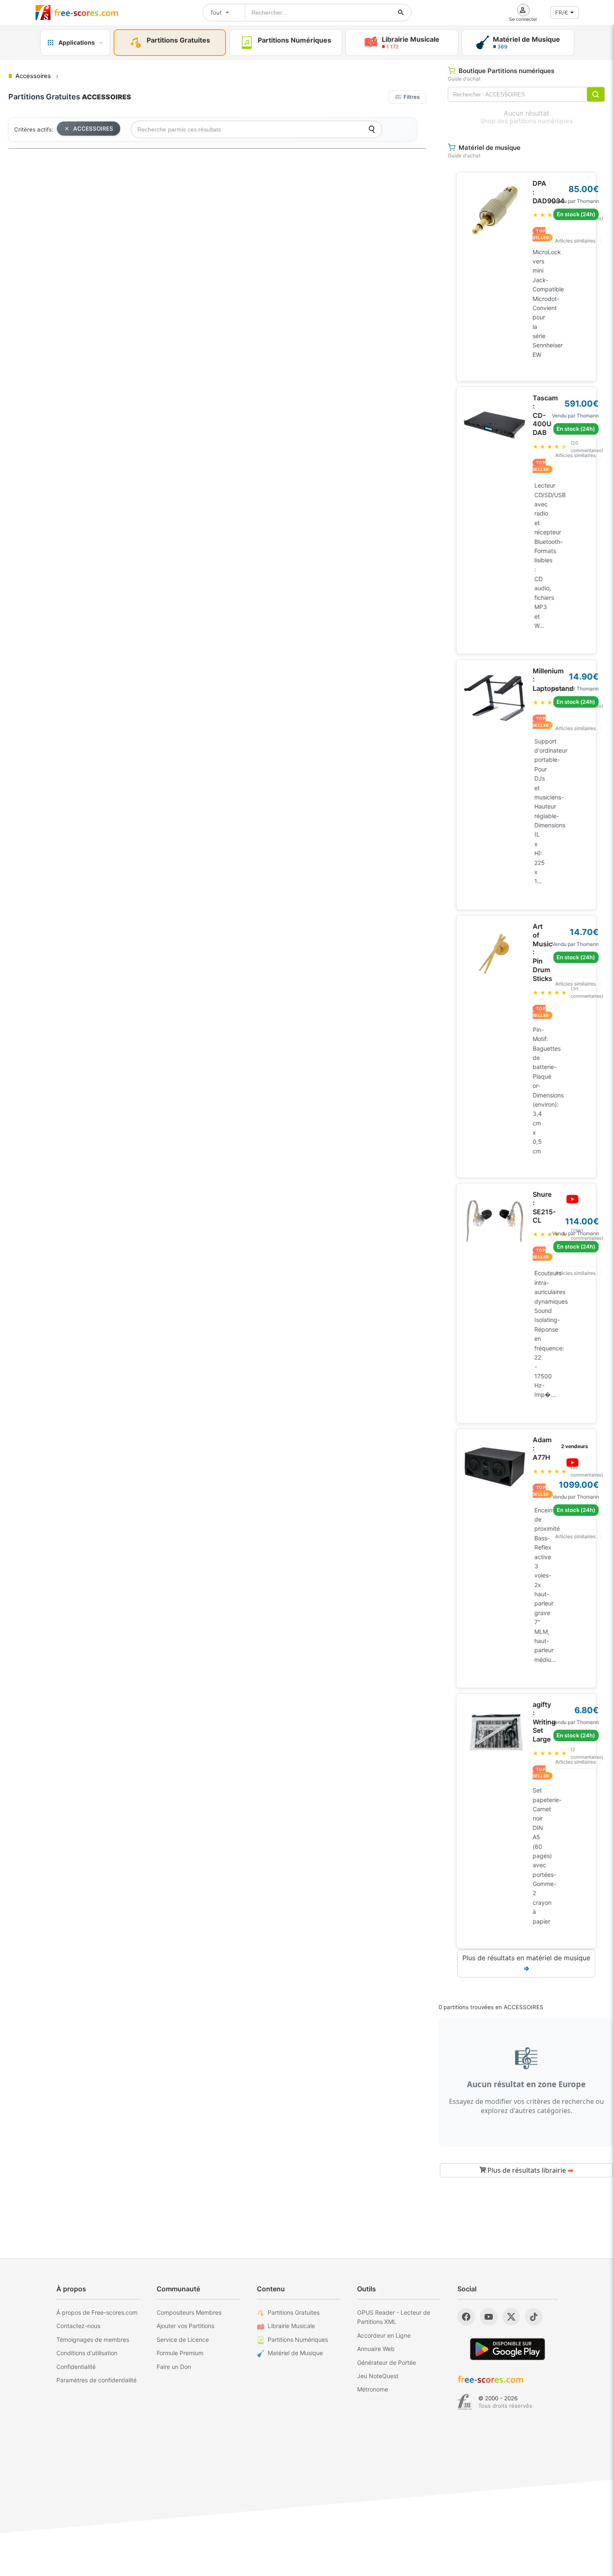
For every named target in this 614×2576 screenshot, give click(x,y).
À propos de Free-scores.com (97, 2312)
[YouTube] (489, 2317)
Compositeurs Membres (189, 2312)
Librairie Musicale (291, 2326)
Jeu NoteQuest (378, 2376)
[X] (511, 2317)
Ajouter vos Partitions (185, 2326)
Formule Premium (180, 2353)
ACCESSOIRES (93, 129)
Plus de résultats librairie (529, 2170)
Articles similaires (575, 241)
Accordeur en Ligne (384, 2335)
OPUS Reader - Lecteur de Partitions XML (394, 2317)
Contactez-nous (78, 2326)
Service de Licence (183, 2340)
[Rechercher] (401, 13)
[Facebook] (466, 2317)
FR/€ (562, 13)
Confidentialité (76, 2367)
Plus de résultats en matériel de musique (526, 1963)
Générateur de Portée (387, 2362)
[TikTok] (534, 2317)
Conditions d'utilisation (87, 2353)
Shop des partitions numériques (526, 121)
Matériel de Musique (295, 2353)
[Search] (372, 129)
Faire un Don (174, 2367)
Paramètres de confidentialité (96, 2380)
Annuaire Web (376, 2349)
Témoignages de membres (93, 2340)
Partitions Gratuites (294, 2312)
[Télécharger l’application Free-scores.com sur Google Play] (507, 2349)
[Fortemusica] (465, 2402)
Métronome (373, 2389)
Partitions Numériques (298, 2340)
